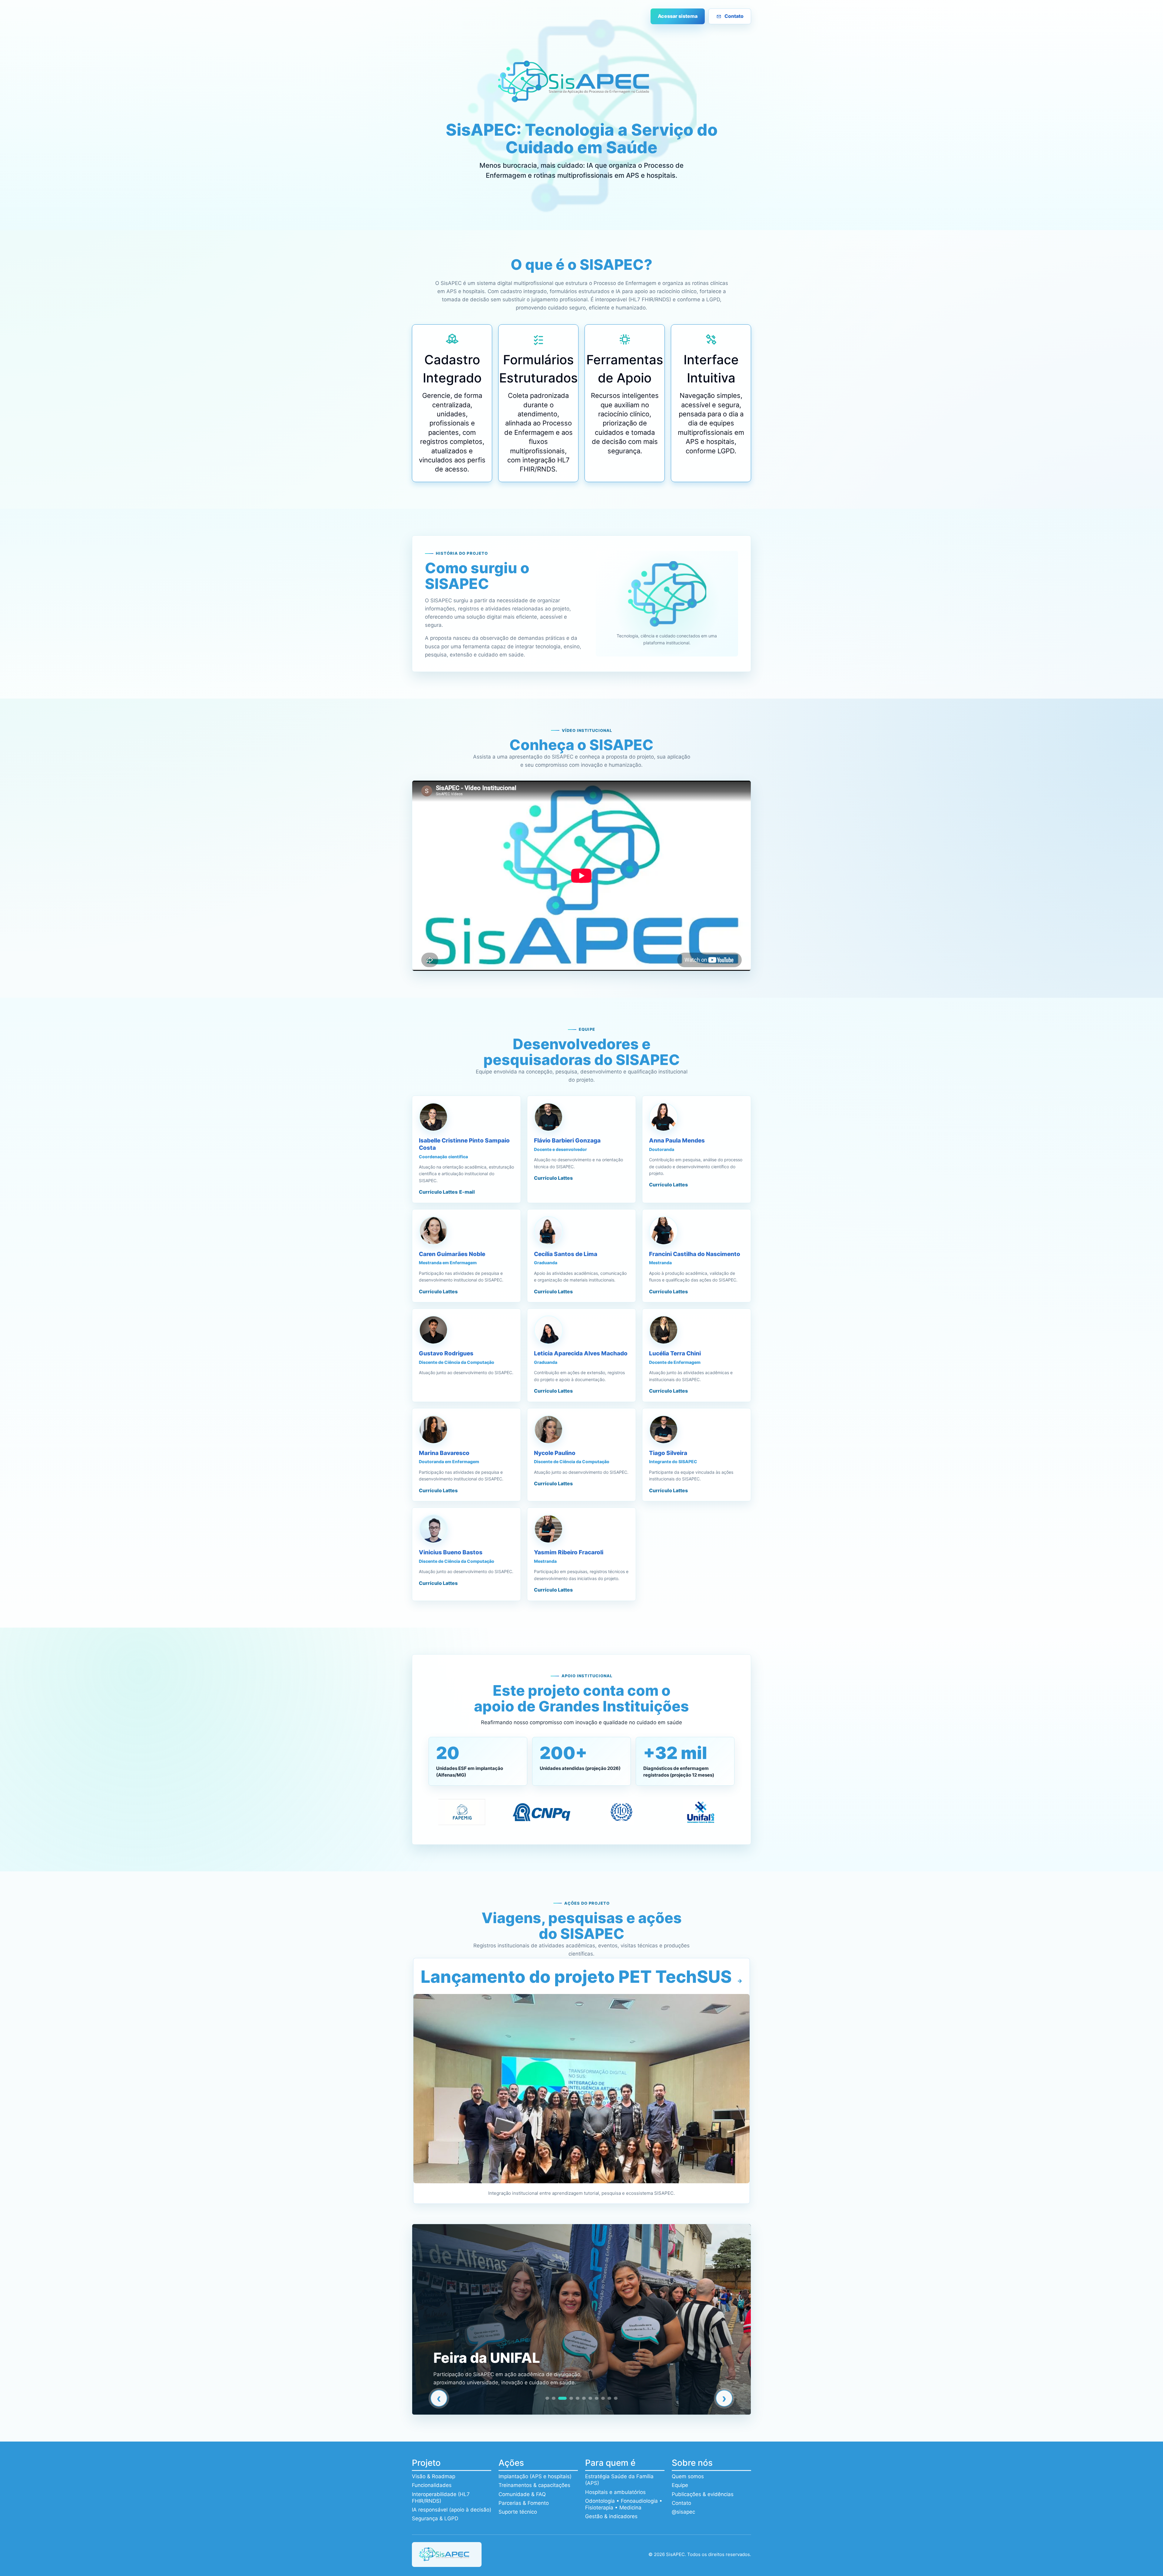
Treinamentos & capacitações (534, 2485)
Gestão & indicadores (611, 2516)
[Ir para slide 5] (575, 2398)
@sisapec (683, 2512)
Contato (734, 16)
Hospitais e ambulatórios (615, 2492)
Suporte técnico (518, 2512)
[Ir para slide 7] (590, 2398)
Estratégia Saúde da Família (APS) (619, 2480)
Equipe (680, 2485)
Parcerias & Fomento (524, 2503)
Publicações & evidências (703, 2494)
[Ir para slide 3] (560, 2398)
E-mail (467, 1192)
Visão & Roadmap (434, 2476)
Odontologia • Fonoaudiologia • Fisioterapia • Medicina (624, 2504)
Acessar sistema (678, 16)
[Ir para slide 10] (609, 2398)
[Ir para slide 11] (616, 2398)
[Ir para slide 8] (597, 2398)
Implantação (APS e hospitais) (535, 2476)
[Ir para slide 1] (547, 2398)
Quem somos (688, 2476)
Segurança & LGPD (435, 2518)
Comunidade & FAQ (522, 2494)
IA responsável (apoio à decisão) (452, 2510)
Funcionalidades (432, 2485)
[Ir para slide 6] (584, 2398)
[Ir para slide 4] (566, 2398)
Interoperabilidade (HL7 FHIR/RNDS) (441, 2498)
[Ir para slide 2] (554, 2398)
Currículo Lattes (438, 1192)
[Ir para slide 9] (603, 2398)
